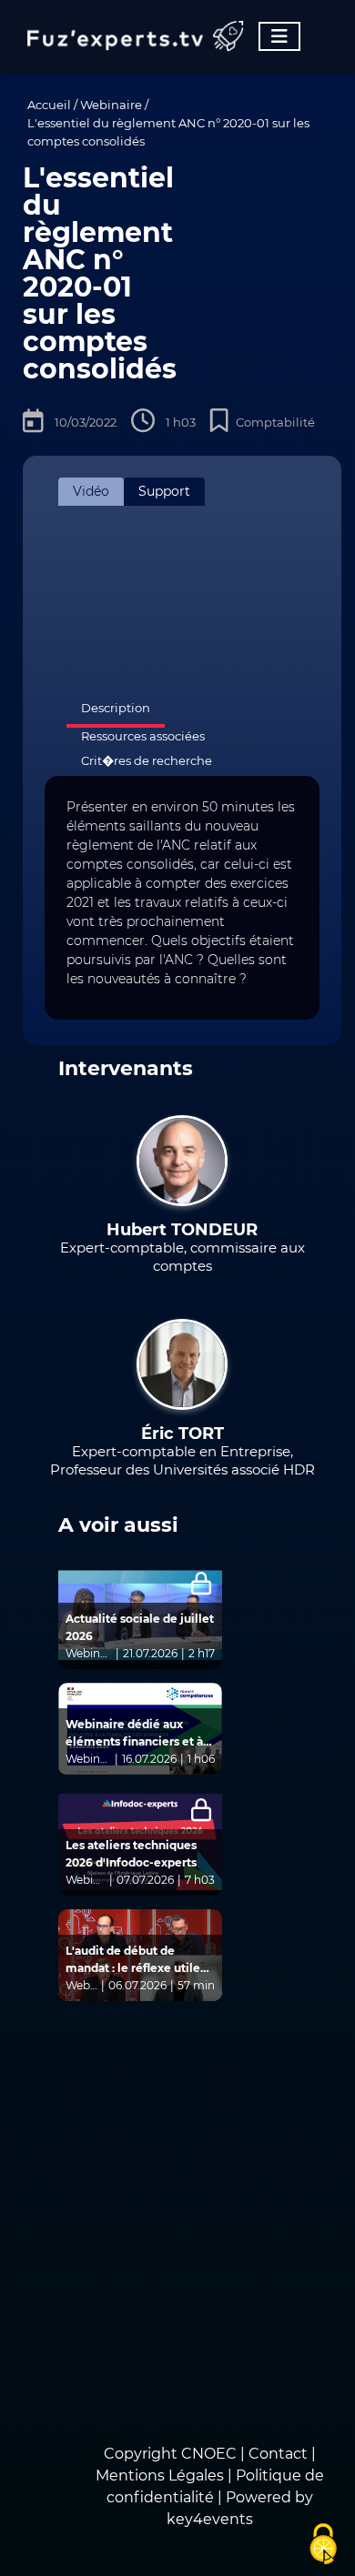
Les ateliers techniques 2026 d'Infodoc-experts (131, 1854)
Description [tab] (116, 708)
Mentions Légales (160, 2475)
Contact (280, 2454)
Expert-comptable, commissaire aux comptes (183, 1257)
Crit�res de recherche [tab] (147, 760)
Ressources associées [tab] (143, 736)
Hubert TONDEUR (182, 1230)
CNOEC (209, 2454)
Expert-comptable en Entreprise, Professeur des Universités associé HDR (183, 1460)
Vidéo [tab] (91, 491)
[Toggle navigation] (279, 36)
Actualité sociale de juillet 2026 (140, 1627)
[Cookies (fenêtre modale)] (323, 2545)
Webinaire (111, 105)
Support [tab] (164, 491)
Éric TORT (183, 1434)
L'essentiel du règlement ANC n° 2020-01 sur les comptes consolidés (168, 132)
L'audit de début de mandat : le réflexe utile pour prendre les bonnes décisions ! (135, 1960)
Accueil (49, 105)
